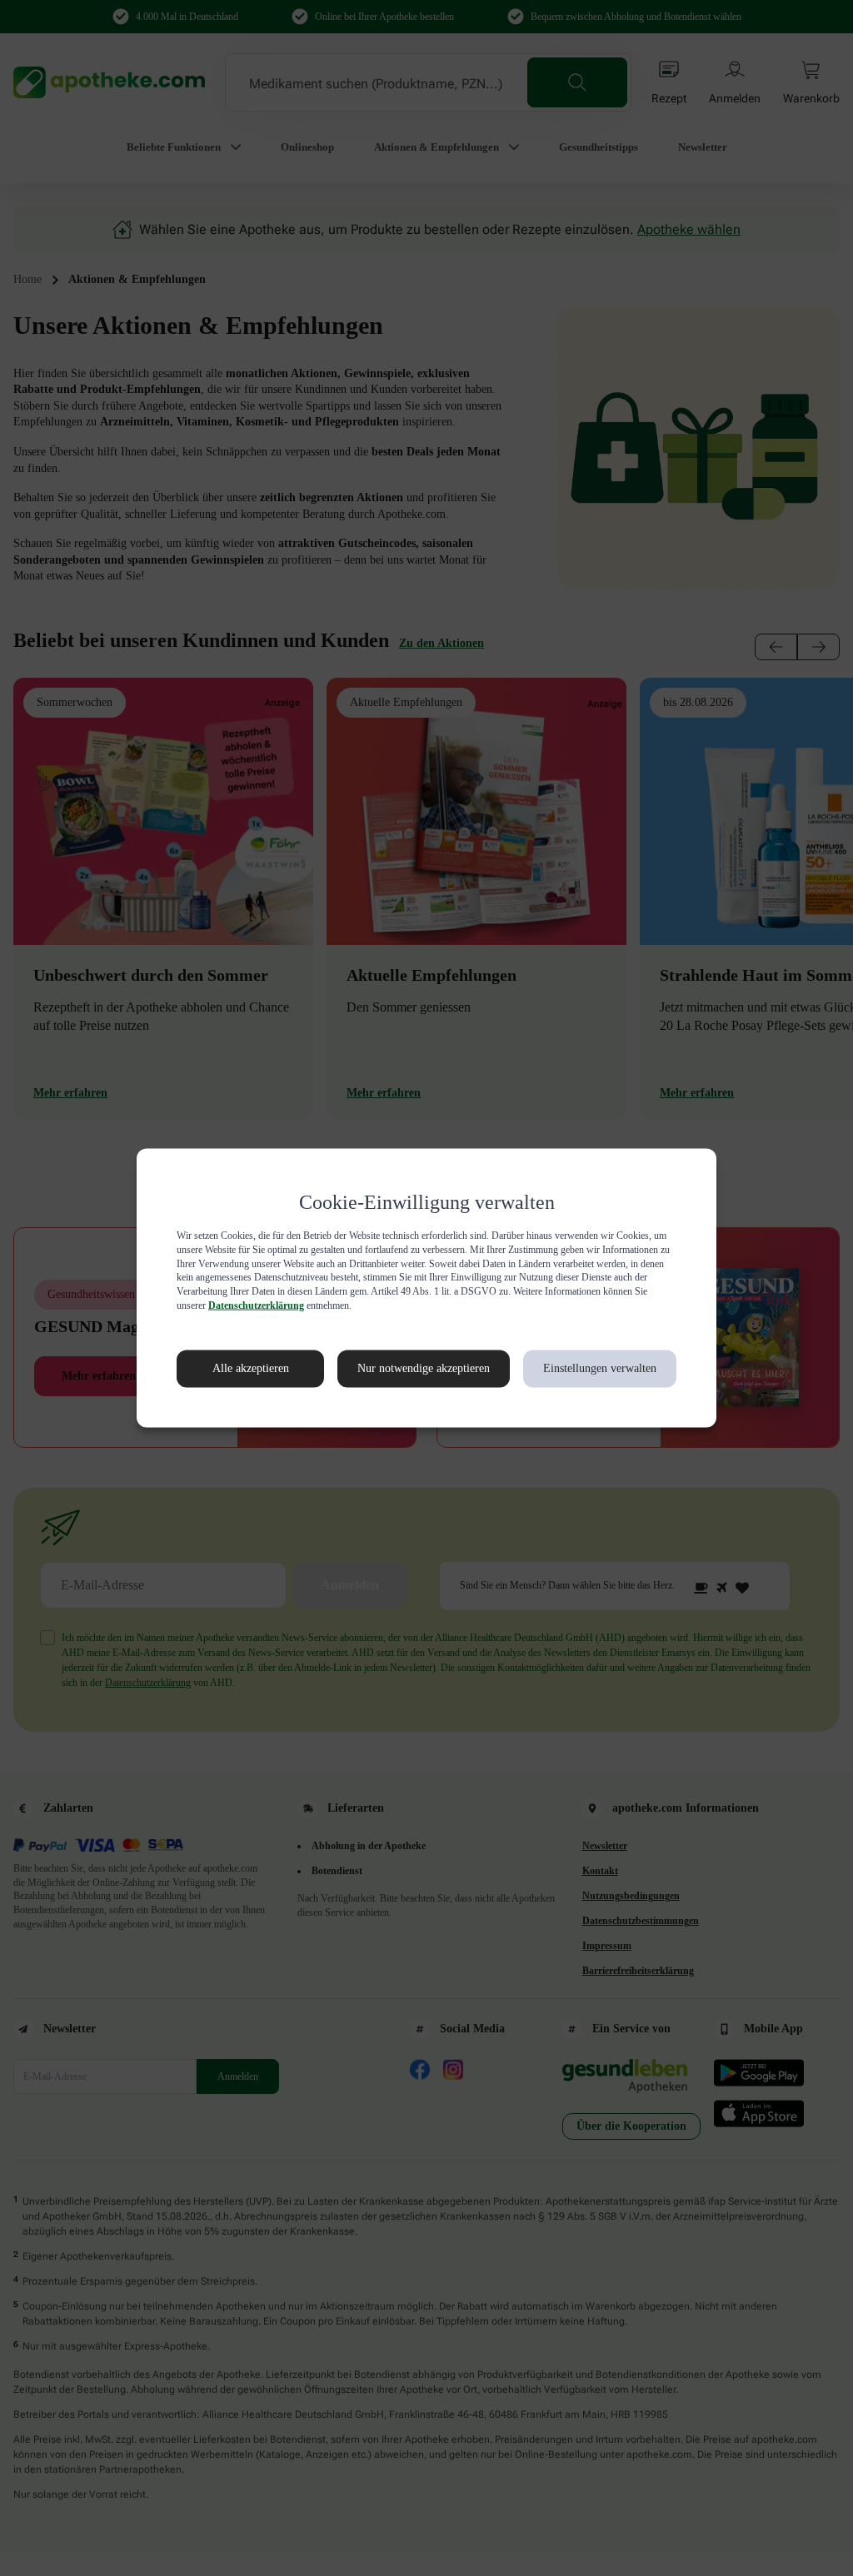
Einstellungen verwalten (599, 1369)
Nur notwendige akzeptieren (405, 1369)
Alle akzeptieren (233, 1369)
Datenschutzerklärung (512, 1305)
